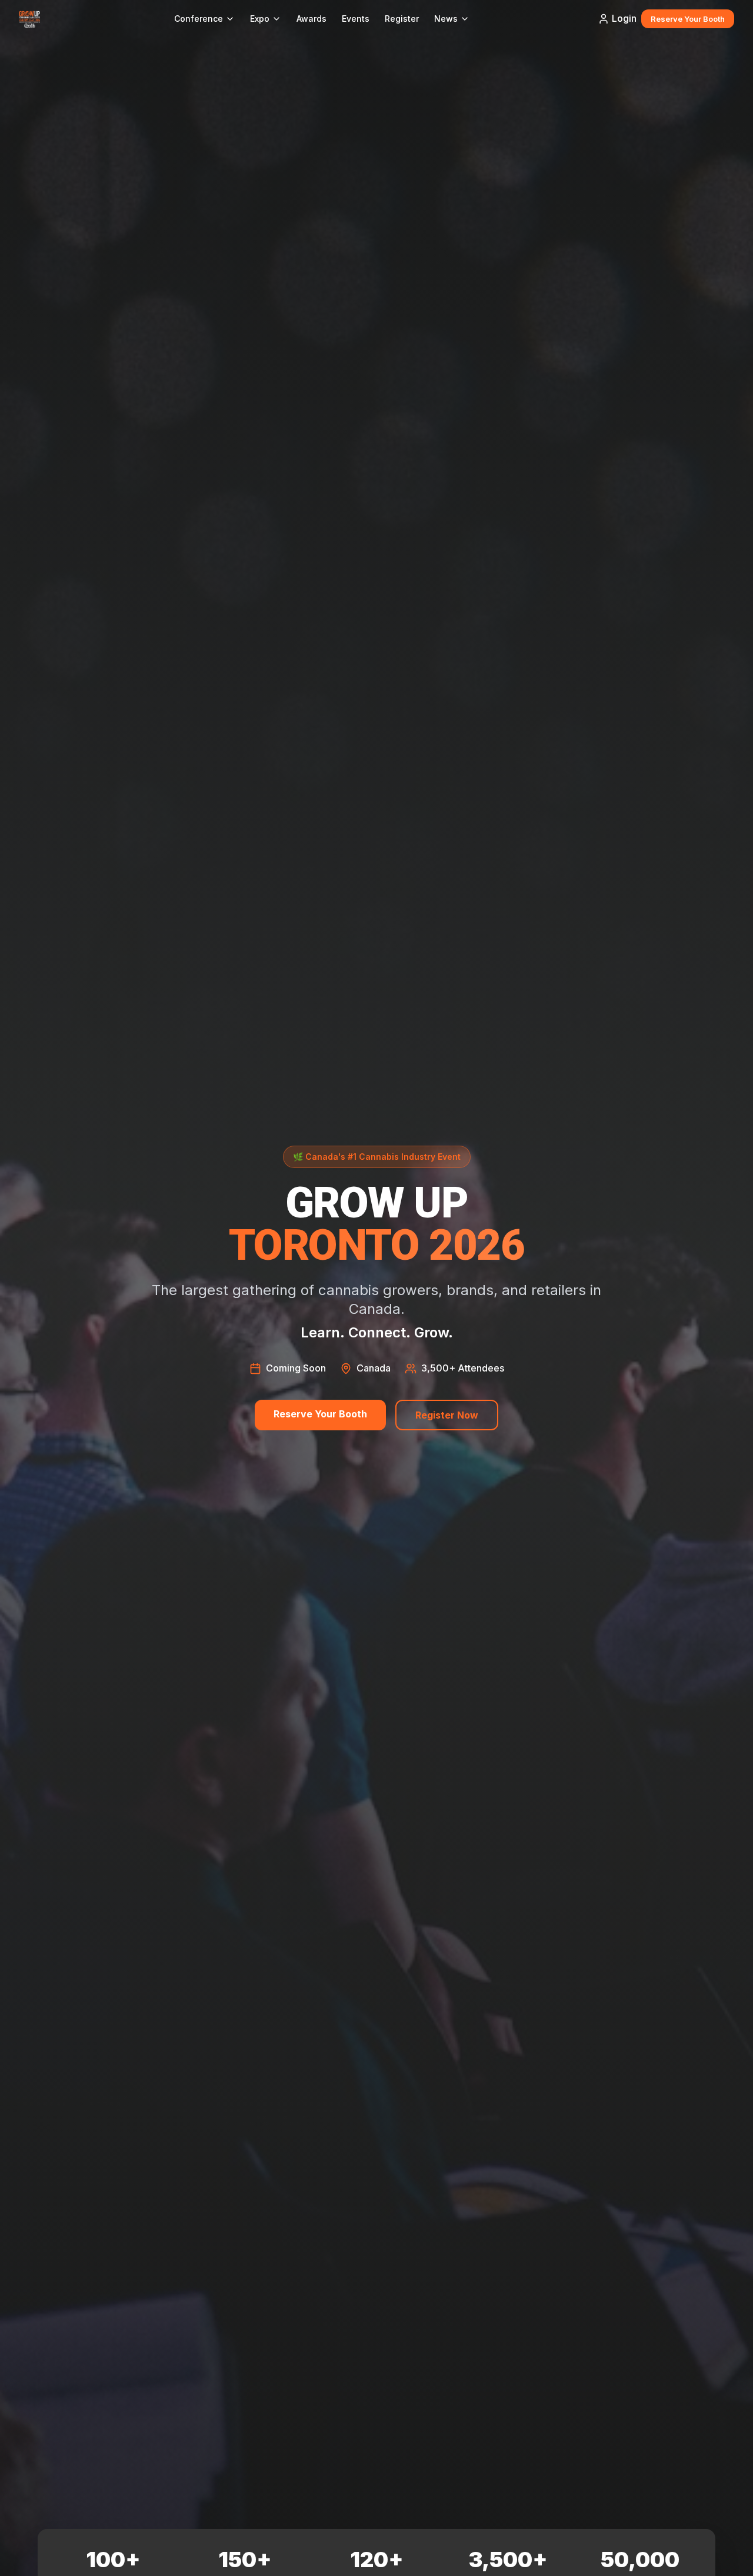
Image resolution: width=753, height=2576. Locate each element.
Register (402, 19)
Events (356, 19)
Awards (311, 19)
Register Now (447, 1415)
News (446, 19)
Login (624, 18)
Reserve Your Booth (688, 19)
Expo (260, 19)
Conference (199, 19)
